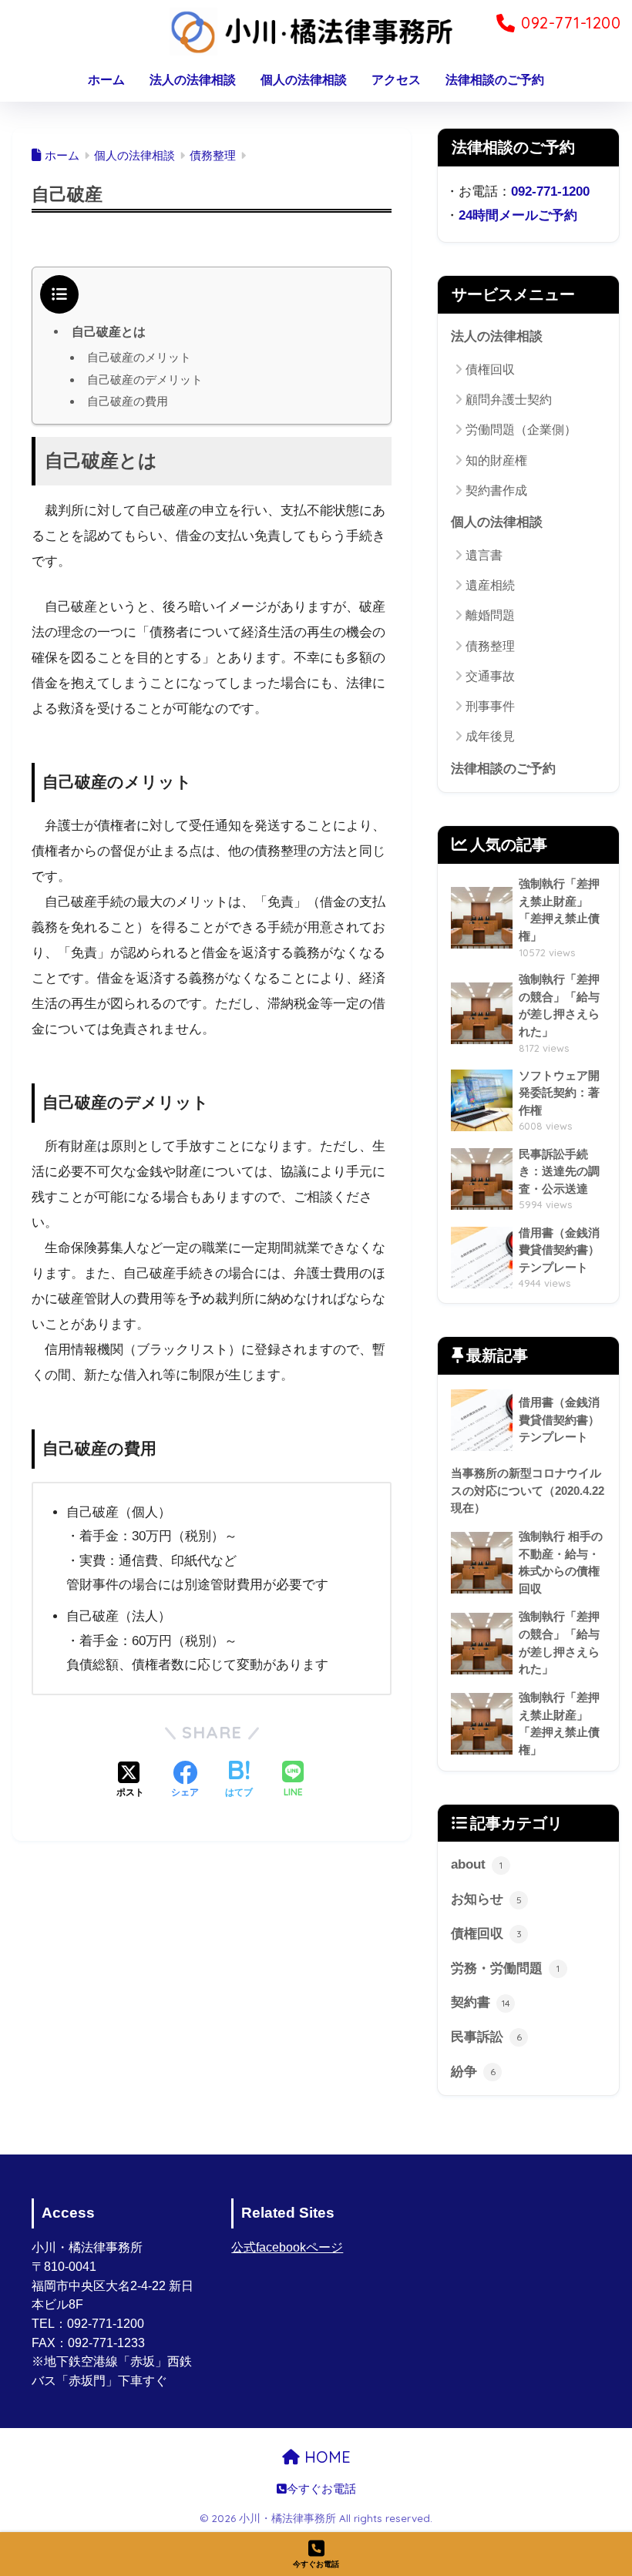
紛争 (473, 2072)
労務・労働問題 (505, 1968)
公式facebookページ (287, 2247)
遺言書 (484, 555)
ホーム (106, 80)
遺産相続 (490, 585)
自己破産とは (109, 331)
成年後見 (490, 736)
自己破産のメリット (139, 357)
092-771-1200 (550, 191)
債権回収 (490, 369)
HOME (325, 2457)
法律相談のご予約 (495, 80)
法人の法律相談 (193, 80)
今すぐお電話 (321, 2489)
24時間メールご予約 (518, 215)
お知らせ (486, 1899)
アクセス (396, 80)
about (477, 1864)
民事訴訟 (486, 2037)
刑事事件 (490, 706)
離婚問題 (490, 615)
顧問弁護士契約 (509, 400)
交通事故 (490, 676)
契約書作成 (496, 490)
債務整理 (490, 646)
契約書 (481, 2002)
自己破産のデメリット (145, 380)
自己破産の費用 (128, 401)
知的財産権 (496, 460)
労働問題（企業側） (521, 430)
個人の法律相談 (304, 80)
